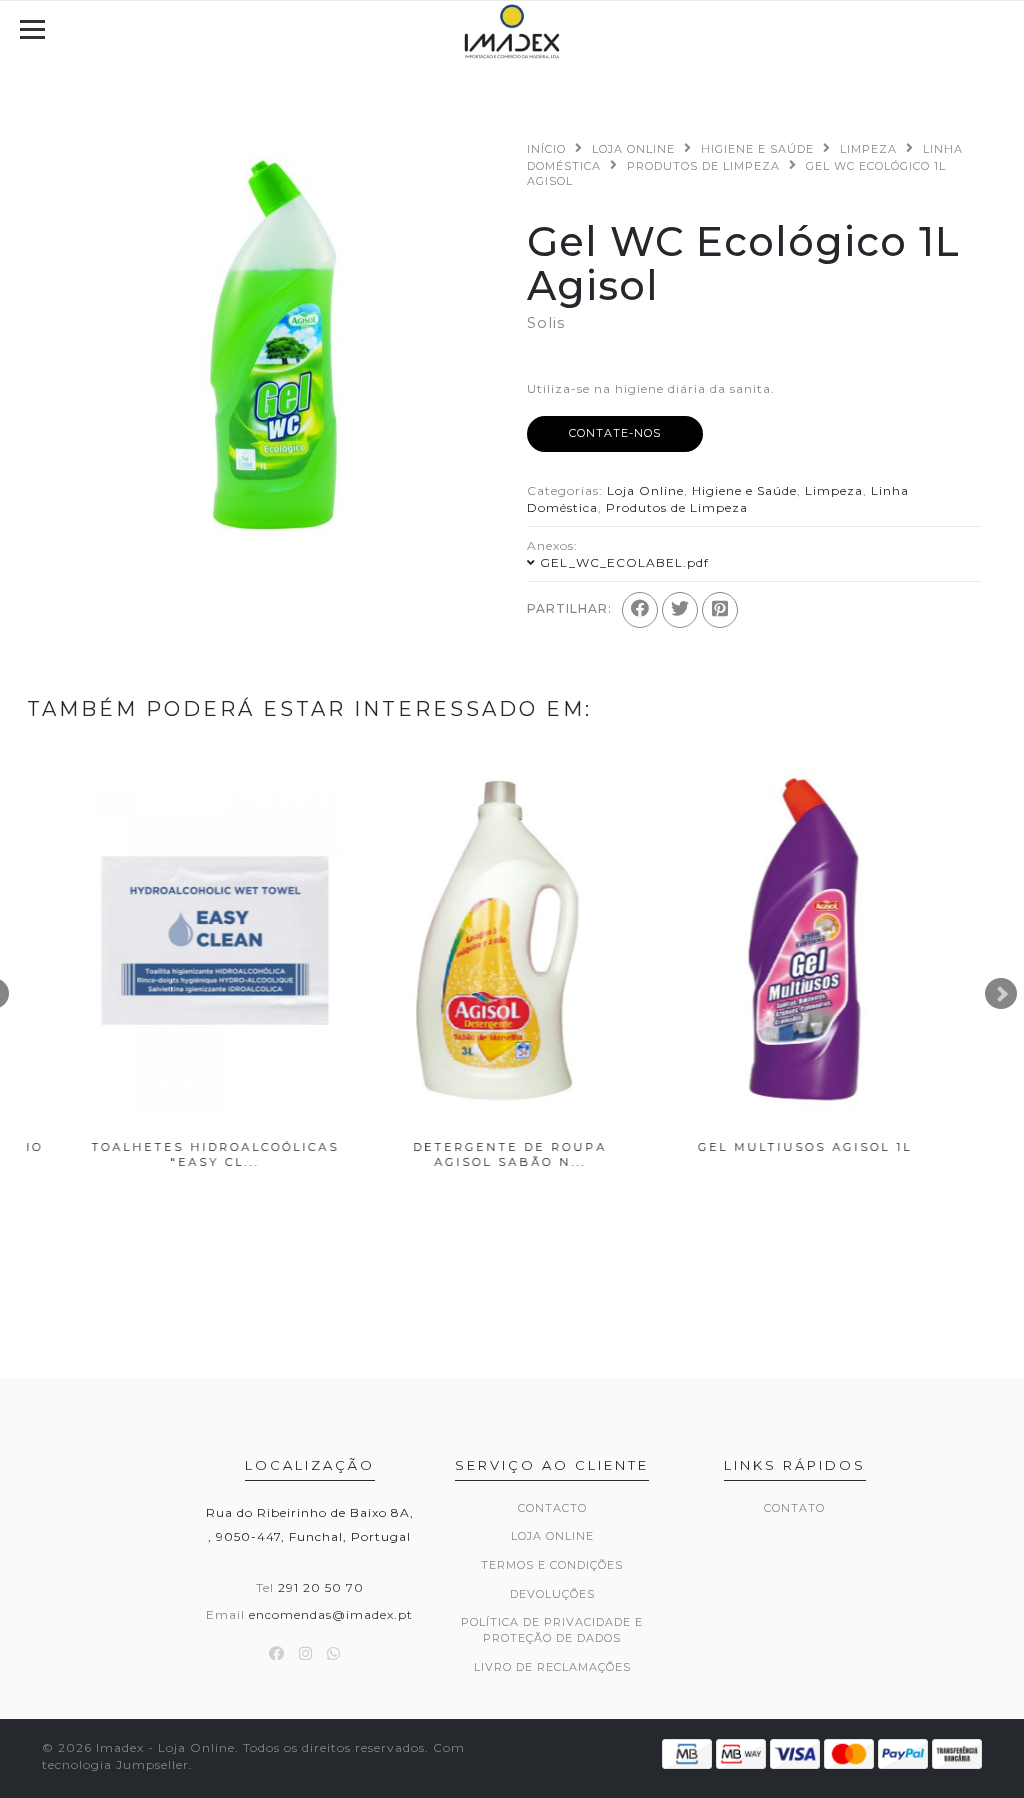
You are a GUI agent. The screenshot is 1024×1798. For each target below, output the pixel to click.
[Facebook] (640, 610)
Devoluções (552, 1594)
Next (1001, 994)
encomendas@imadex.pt (331, 1614)
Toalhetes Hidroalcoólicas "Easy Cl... (175, 1154)
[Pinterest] (720, 610)
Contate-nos (615, 433)
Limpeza (868, 149)
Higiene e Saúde (757, 149)
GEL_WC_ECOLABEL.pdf (624, 562)
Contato (794, 1508)
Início (546, 149)
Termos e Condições (552, 1565)
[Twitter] (680, 610)
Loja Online (633, 149)
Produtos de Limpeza (703, 166)
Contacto (552, 1508)
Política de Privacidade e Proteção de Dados (552, 1630)
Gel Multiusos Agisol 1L (765, 1147)
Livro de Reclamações (552, 1667)
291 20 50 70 (321, 1587)
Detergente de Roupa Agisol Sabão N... (470, 1154)
